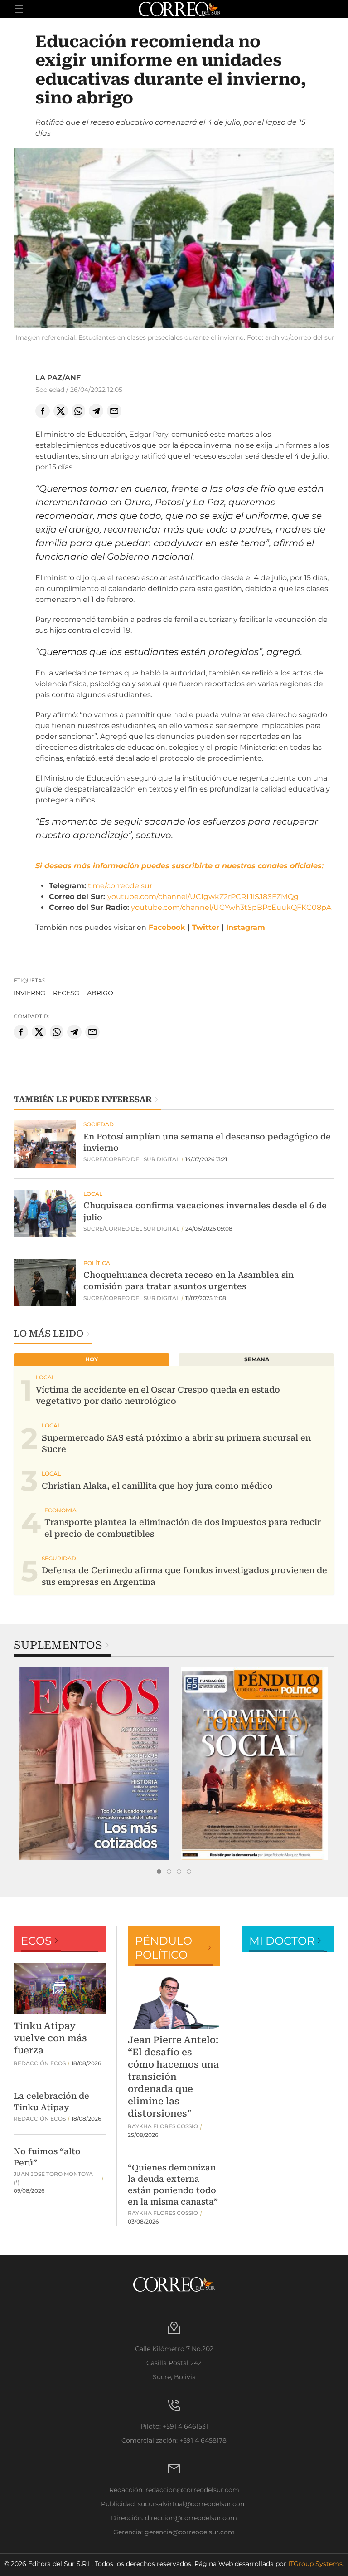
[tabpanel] (94, 1764)
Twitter (206, 927)
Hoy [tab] (92, 1359)
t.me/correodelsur (120, 886)
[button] (174, 239)
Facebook (167, 927)
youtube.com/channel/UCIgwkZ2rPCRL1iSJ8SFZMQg (203, 897)
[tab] (159, 1872)
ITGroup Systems (315, 2564)
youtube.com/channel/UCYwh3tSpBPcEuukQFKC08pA (231, 907)
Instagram (246, 927)
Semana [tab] (257, 1359)
